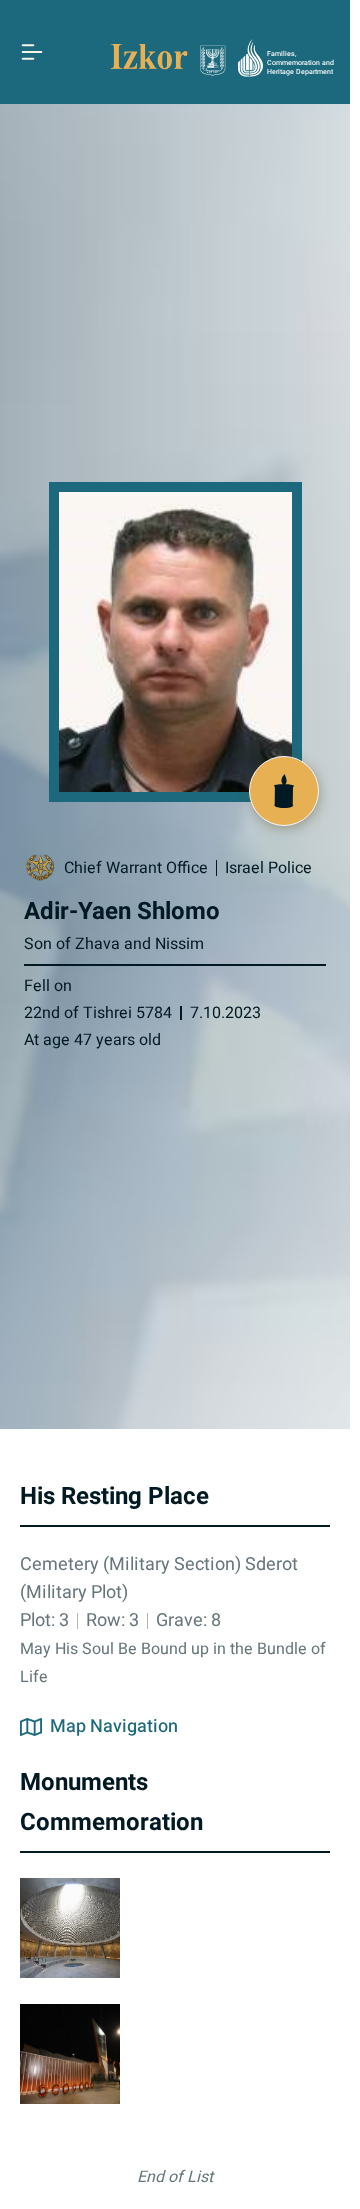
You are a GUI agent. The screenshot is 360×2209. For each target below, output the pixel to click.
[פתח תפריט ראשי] (32, 52)
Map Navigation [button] (114, 1727)
